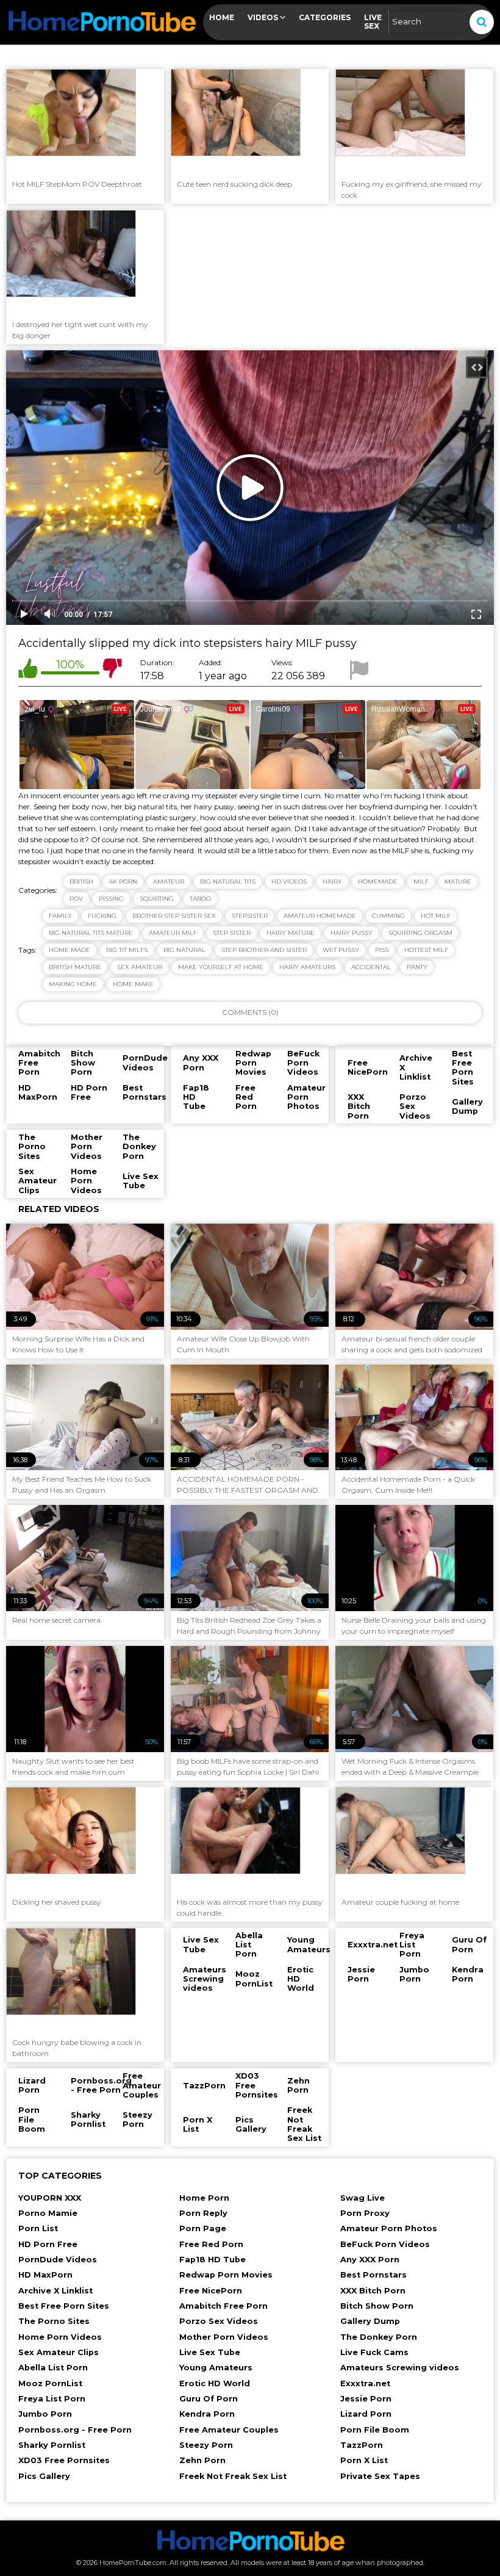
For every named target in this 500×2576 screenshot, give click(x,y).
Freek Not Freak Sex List (233, 2476)
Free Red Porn (211, 2244)
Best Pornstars (373, 2275)
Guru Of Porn (209, 2399)
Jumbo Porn (45, 2414)
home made (70, 950)
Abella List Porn (53, 2368)
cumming (388, 916)
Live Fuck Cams (374, 2352)
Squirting (157, 899)
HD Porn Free (48, 2244)
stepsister (250, 916)
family (60, 916)
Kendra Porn (207, 2414)
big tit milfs (127, 950)
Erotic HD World (215, 2383)
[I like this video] (28, 670)
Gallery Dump (370, 2321)
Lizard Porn (366, 2414)
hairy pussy (352, 933)
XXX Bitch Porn (373, 2291)
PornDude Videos (58, 2260)
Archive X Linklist (55, 2291)
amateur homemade (320, 916)
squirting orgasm (420, 933)
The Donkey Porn (379, 2337)
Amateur (169, 882)
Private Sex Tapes (380, 2476)
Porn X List (364, 2460)
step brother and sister (264, 950)
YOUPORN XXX (50, 2198)
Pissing (111, 899)
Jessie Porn (366, 2399)
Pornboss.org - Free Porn (75, 2430)
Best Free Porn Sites (64, 2306)
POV (76, 899)
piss (382, 950)
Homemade (378, 882)
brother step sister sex (174, 916)
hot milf (436, 916)
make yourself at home (221, 967)
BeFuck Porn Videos (385, 2244)
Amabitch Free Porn (223, 2306)
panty (417, 967)
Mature (458, 882)
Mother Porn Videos (224, 2337)
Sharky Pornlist (52, 2445)
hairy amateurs (307, 967)
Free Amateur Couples (229, 2430)
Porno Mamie (48, 2213)
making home (73, 984)
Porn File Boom (375, 2430)
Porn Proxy (365, 2213)
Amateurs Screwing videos (400, 2368)
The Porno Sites (54, 2321)
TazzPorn (362, 2445)
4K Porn (123, 882)
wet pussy (341, 950)
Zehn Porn (202, 2460)
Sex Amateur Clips (59, 2352)
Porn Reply (203, 2213)
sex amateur (140, 967)
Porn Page (203, 2228)
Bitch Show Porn (377, 2306)
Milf (421, 882)
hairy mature (291, 933)
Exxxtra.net (365, 2383)
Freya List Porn (52, 2399)
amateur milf (173, 933)
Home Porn (204, 2198)
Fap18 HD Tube (212, 2260)
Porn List (38, 2228)
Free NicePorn (211, 2291)
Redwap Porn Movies (226, 2275)
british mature (75, 967)
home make (133, 984)
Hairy (332, 882)
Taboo (200, 899)
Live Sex (373, 22)
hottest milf (426, 950)
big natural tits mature (91, 933)
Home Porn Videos (60, 2337)
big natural (184, 950)
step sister (232, 933)
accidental (371, 967)
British (81, 882)
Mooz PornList (50, 2383)
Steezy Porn (206, 2445)
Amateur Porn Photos (389, 2228)
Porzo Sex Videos (219, 2321)
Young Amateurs (216, 2368)
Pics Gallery (44, 2476)
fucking (102, 916)
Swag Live (362, 2198)
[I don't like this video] (112, 670)
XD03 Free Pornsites (64, 2460)
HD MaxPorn (45, 2275)
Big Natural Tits (228, 882)
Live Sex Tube (210, 2352)
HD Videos (289, 882)
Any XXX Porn (370, 2260)
